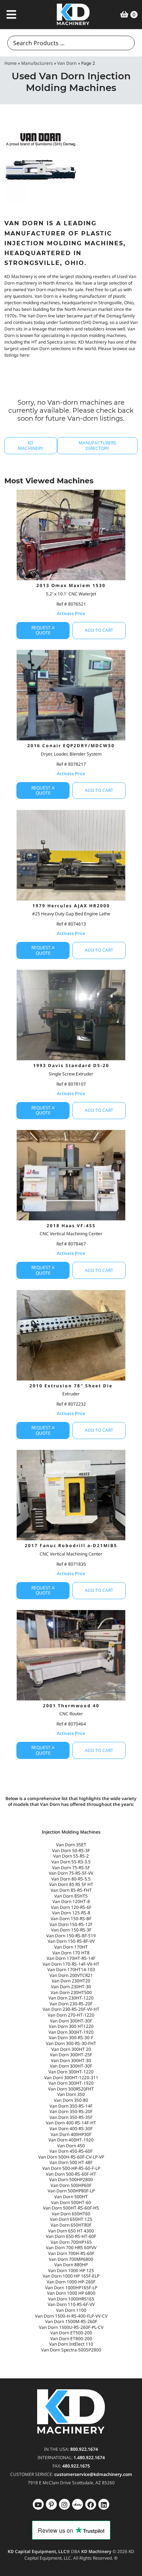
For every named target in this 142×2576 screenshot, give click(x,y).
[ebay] (91, 2504)
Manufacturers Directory (97, 445)
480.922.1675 (76, 2466)
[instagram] (78, 2504)
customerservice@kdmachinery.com (93, 2474)
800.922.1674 (84, 2449)
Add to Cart (99, 630)
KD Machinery (31, 445)
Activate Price (71, 613)
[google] (51, 2504)
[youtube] (38, 2504)
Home (11, 63)
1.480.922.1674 (89, 2458)
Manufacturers (37, 63)
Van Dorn (67, 63)
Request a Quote (43, 630)
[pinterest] (64, 2504)
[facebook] (104, 2504)
